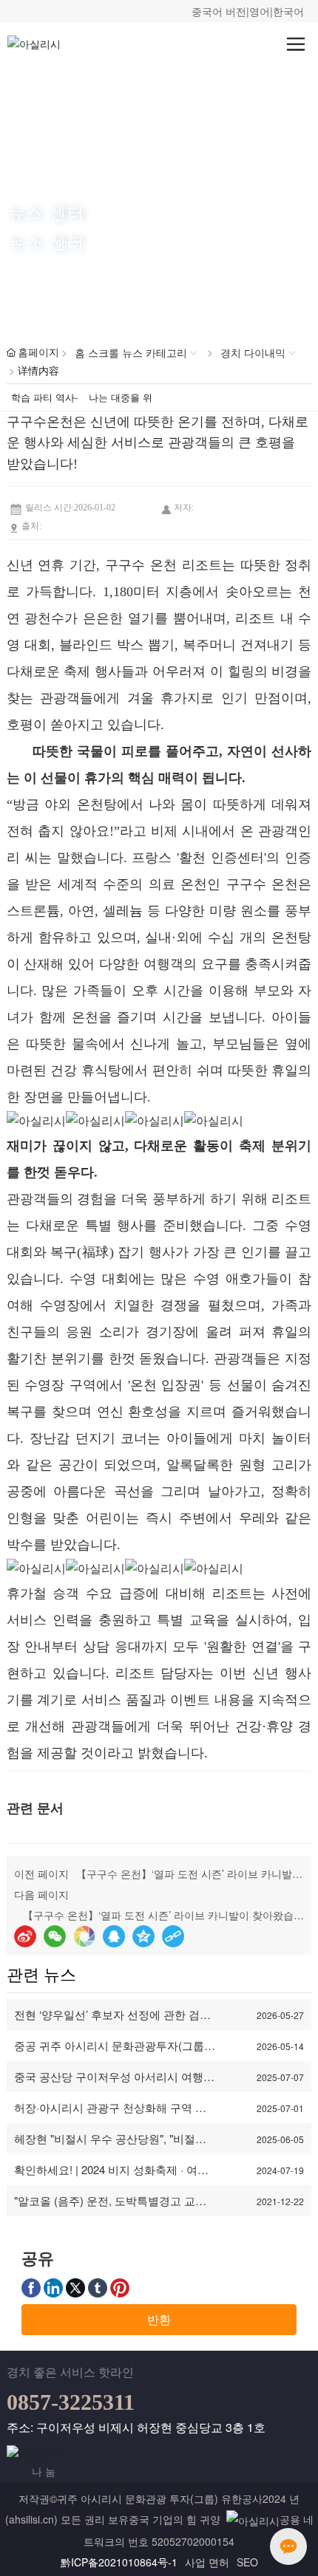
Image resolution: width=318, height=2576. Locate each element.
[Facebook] (31, 2287)
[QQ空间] (143, 1936)
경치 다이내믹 (253, 352)
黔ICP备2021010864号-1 (119, 2562)
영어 (260, 11)
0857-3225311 (71, 2402)
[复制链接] (173, 1936)
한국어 (288, 11)
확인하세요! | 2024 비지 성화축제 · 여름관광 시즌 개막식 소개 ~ (111, 2177)
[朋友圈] (84, 1936)
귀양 (210, 2519)
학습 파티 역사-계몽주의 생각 (44, 400)
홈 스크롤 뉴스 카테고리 (131, 352)
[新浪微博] (25, 1936)
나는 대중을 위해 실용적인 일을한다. (121, 400)
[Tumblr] (98, 2287)
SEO (247, 2562)
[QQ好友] (114, 1936)
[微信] (55, 1936)
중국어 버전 (219, 11)
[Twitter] (75, 2287)
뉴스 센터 (47, 212)
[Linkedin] (53, 2287)
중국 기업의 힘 (163, 2519)
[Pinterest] (120, 2287)
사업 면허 (207, 2562)
